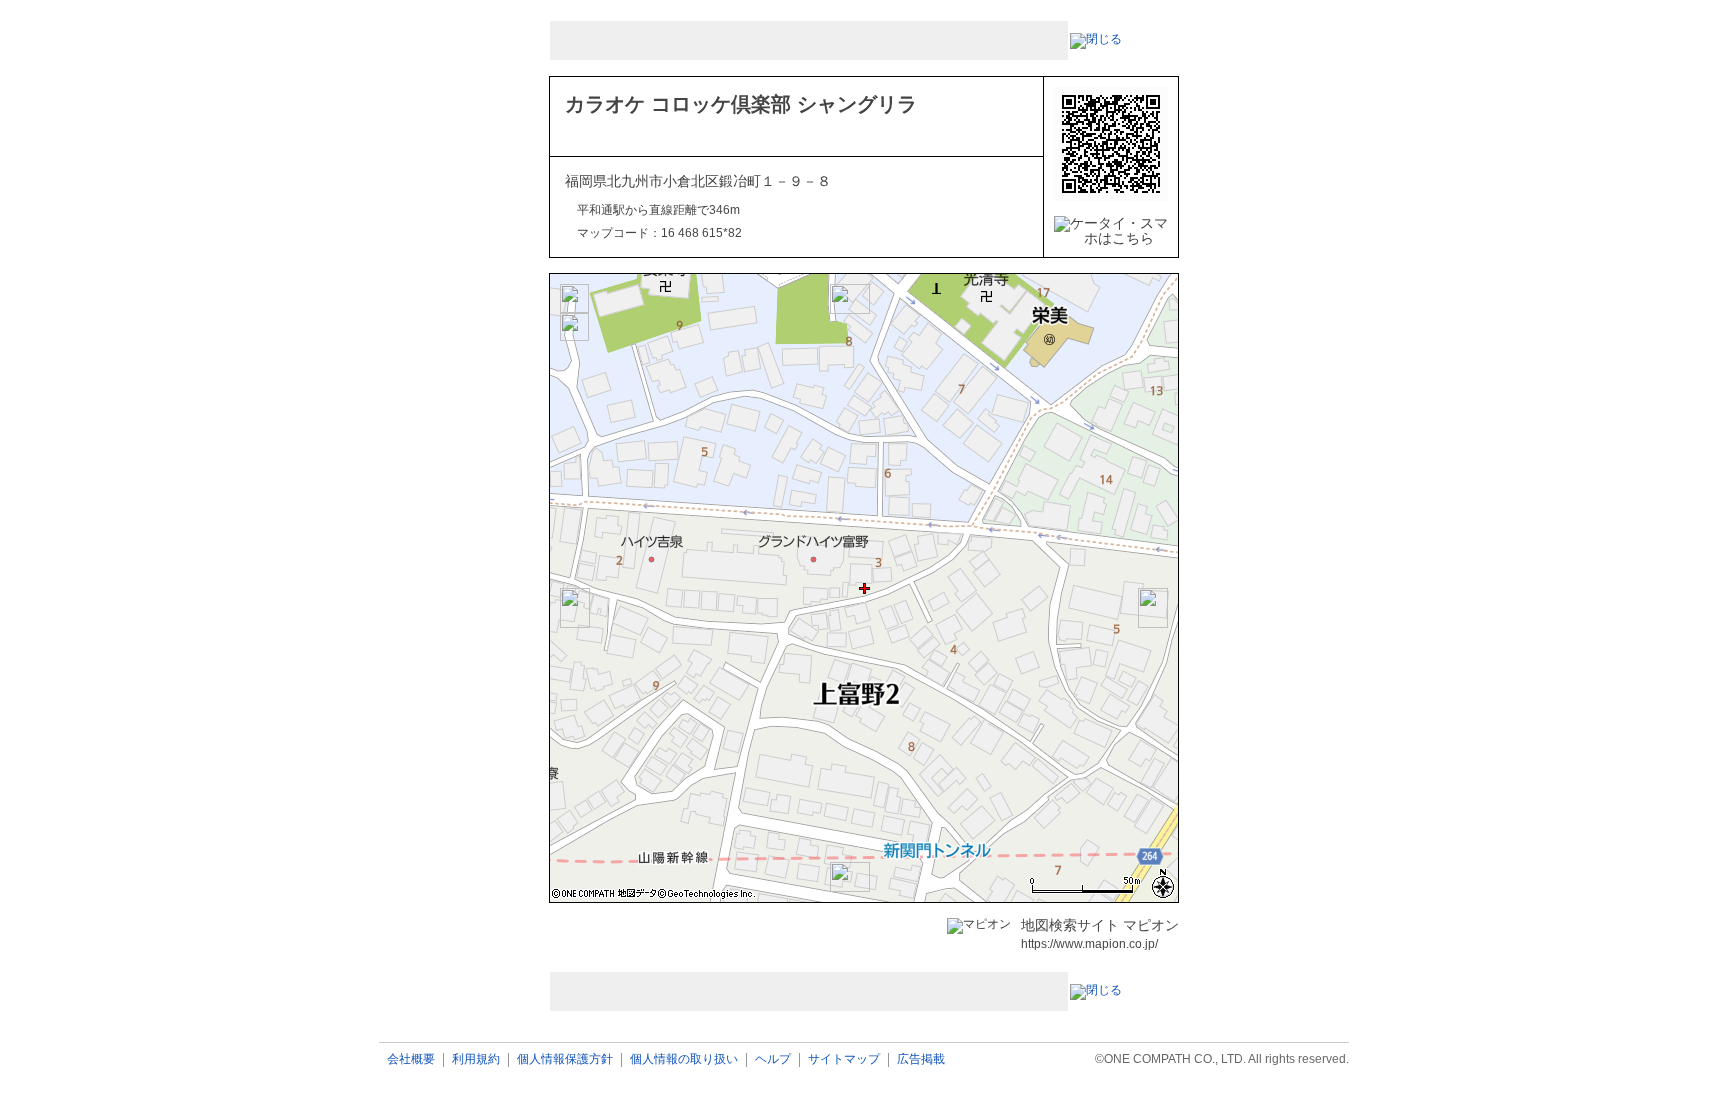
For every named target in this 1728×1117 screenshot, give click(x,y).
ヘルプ (773, 1059)
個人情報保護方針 (565, 1059)
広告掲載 (921, 1059)
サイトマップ (844, 1059)
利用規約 (476, 1059)
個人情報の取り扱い (684, 1059)
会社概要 (411, 1059)
